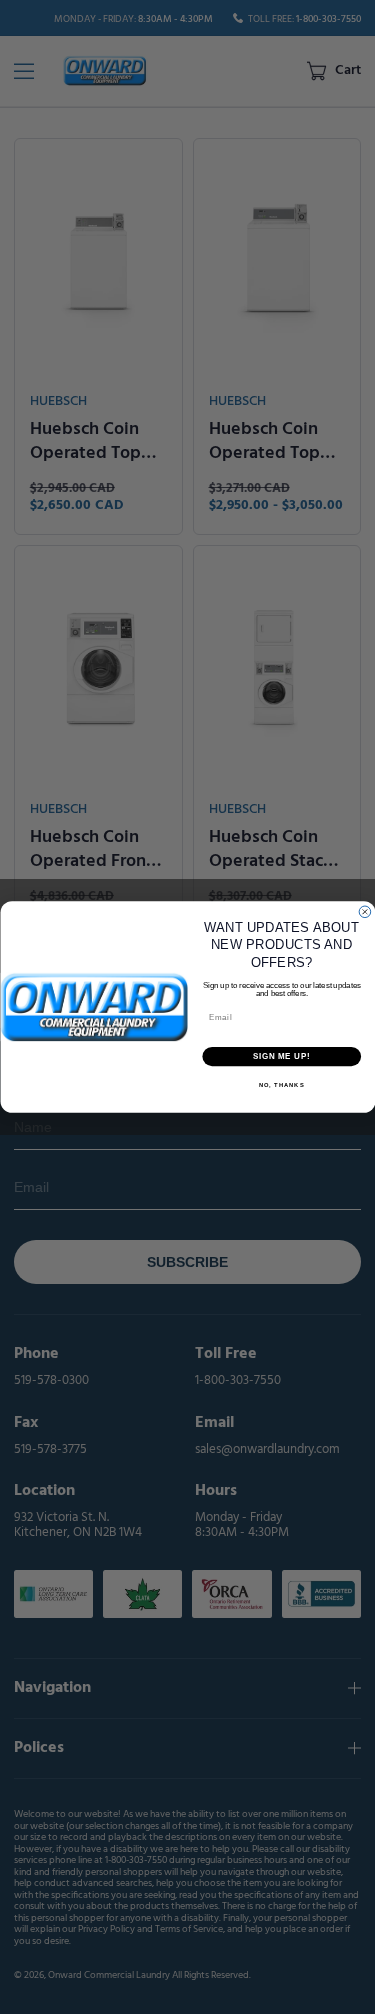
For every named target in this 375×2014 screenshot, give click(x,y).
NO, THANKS (281, 1085)
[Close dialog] (365, 912)
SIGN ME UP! (281, 1056)
